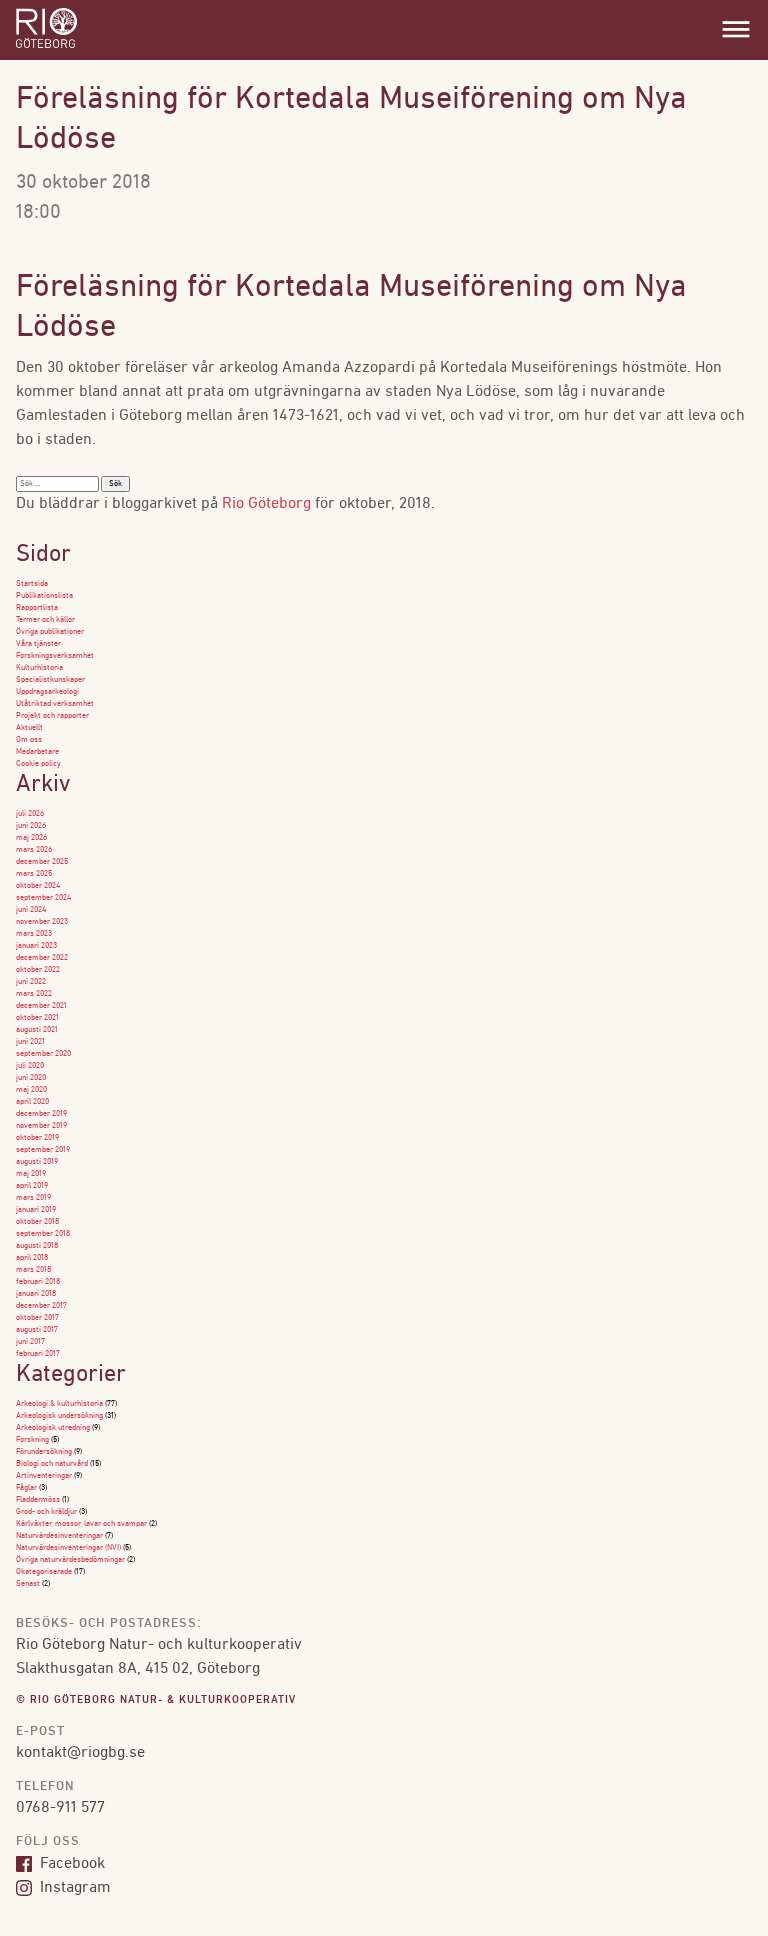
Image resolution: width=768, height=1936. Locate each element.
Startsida (32, 584)
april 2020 (32, 1102)
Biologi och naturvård (52, 1464)
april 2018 (32, 1258)
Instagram (73, 1888)
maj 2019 (31, 1174)
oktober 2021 (37, 1018)
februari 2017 (38, 1354)
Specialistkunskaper (50, 680)
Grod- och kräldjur (46, 1512)
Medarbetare (37, 752)
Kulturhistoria (39, 668)
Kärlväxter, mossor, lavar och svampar (81, 1524)
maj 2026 (31, 838)
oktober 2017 (37, 1318)
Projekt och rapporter (52, 716)
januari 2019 (36, 1210)
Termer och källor (45, 620)
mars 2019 (33, 1198)
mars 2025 (34, 874)
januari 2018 (36, 1294)
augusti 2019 (37, 1162)
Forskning (32, 1440)
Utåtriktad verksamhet (55, 704)
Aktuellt (29, 728)
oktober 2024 (38, 886)
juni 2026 (31, 826)
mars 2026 (34, 850)
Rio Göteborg (266, 504)
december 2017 (41, 1306)
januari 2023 (36, 946)
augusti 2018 (37, 1246)
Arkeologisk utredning (53, 1428)
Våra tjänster (38, 644)
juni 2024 (31, 910)
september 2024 (43, 898)
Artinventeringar (44, 1476)
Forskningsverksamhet (55, 656)
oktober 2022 (38, 970)
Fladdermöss (38, 1500)
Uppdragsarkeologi (47, 692)
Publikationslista (44, 596)
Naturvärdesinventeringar (59, 1536)
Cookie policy (38, 764)
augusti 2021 (37, 1030)
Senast (28, 1584)
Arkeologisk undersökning (59, 1416)
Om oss (29, 740)
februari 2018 (38, 1282)
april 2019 (32, 1186)
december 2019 (41, 1114)
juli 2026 (30, 814)
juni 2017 (30, 1342)
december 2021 (41, 1006)
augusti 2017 (37, 1330)
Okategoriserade (44, 1572)
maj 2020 (31, 1090)
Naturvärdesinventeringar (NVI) (68, 1548)
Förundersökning (44, 1452)
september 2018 (43, 1234)
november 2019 (41, 1126)
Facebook (70, 1864)
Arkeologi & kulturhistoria (59, 1404)
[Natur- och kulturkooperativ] (46, 46)
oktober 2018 (37, 1222)
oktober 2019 (37, 1138)
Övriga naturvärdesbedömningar (70, 1560)
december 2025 (42, 862)
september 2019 (43, 1150)
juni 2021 (30, 1042)
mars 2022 (34, 994)
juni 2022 (31, 982)
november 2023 (42, 922)
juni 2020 (31, 1078)
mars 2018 (33, 1270)
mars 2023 (34, 934)
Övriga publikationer (50, 632)
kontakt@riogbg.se (80, 1753)
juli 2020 (30, 1066)
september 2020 (43, 1054)
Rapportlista (37, 608)
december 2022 (42, 958)
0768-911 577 (60, 1808)
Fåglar (26, 1488)
